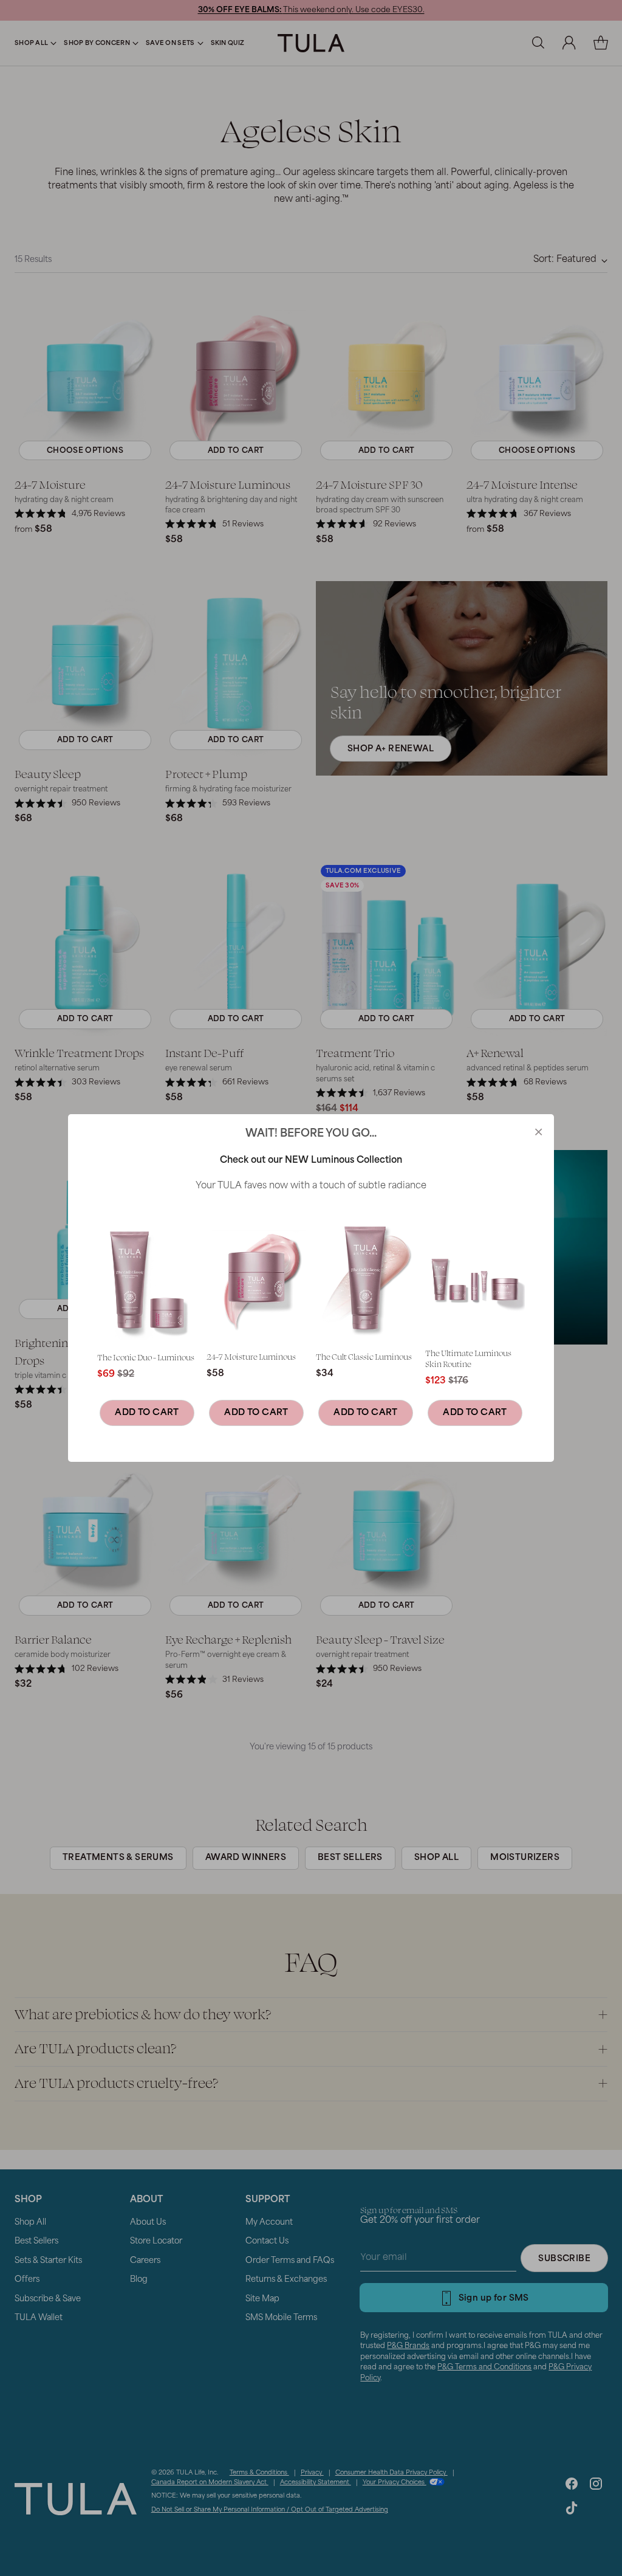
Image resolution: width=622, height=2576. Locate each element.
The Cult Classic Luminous (364, 1356)
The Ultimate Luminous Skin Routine (468, 1358)
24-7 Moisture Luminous (251, 1356)
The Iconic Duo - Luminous (146, 1357)
